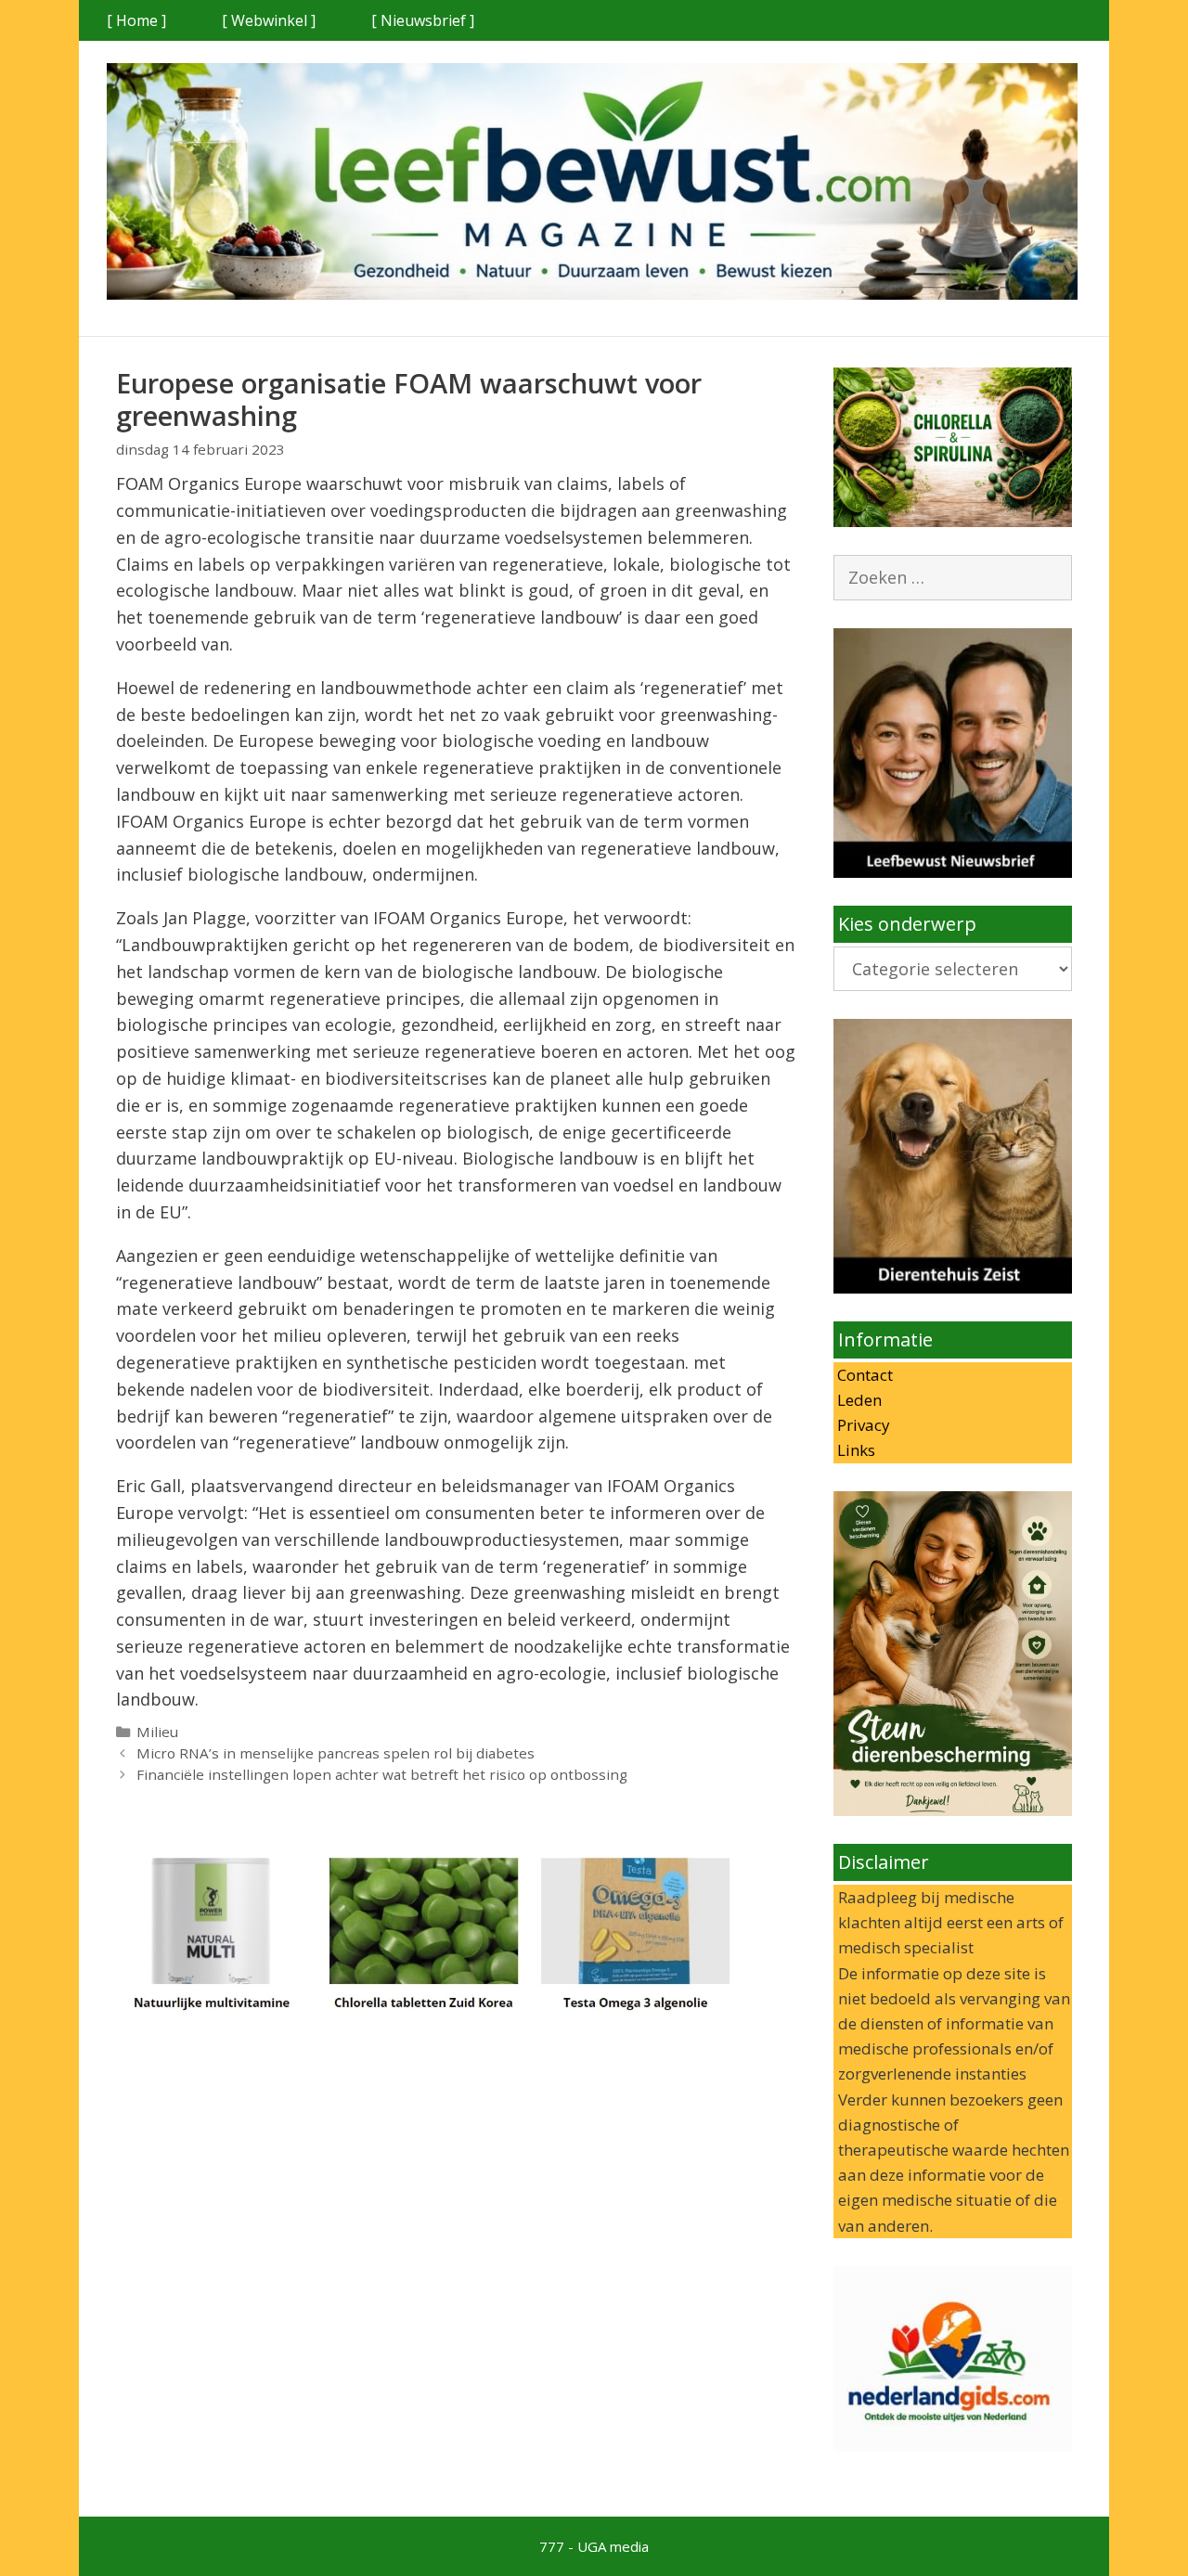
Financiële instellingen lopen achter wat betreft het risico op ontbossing (382, 1774)
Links (854, 1450)
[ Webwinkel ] (269, 20)
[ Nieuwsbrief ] (423, 20)
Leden (858, 1400)
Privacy (862, 1425)
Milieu (157, 1732)
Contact (863, 1375)
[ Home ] (136, 20)
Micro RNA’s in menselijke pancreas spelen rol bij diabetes (336, 1753)
